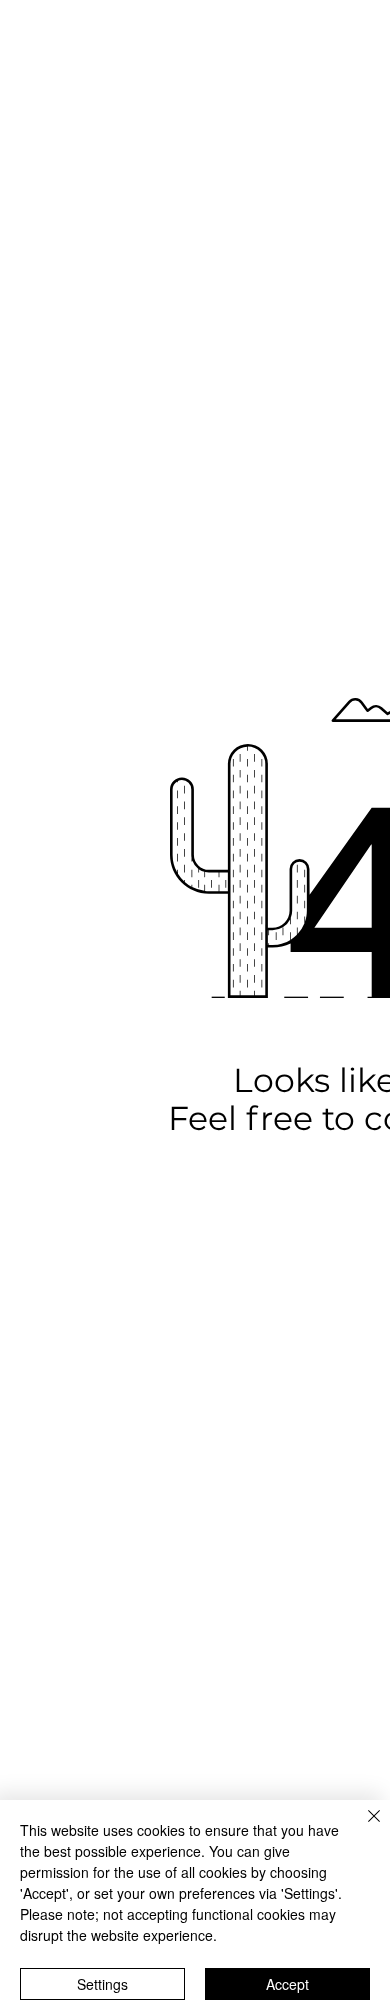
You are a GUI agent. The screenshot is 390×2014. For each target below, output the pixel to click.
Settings (102, 1984)
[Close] (362, 1828)
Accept (287, 1984)
